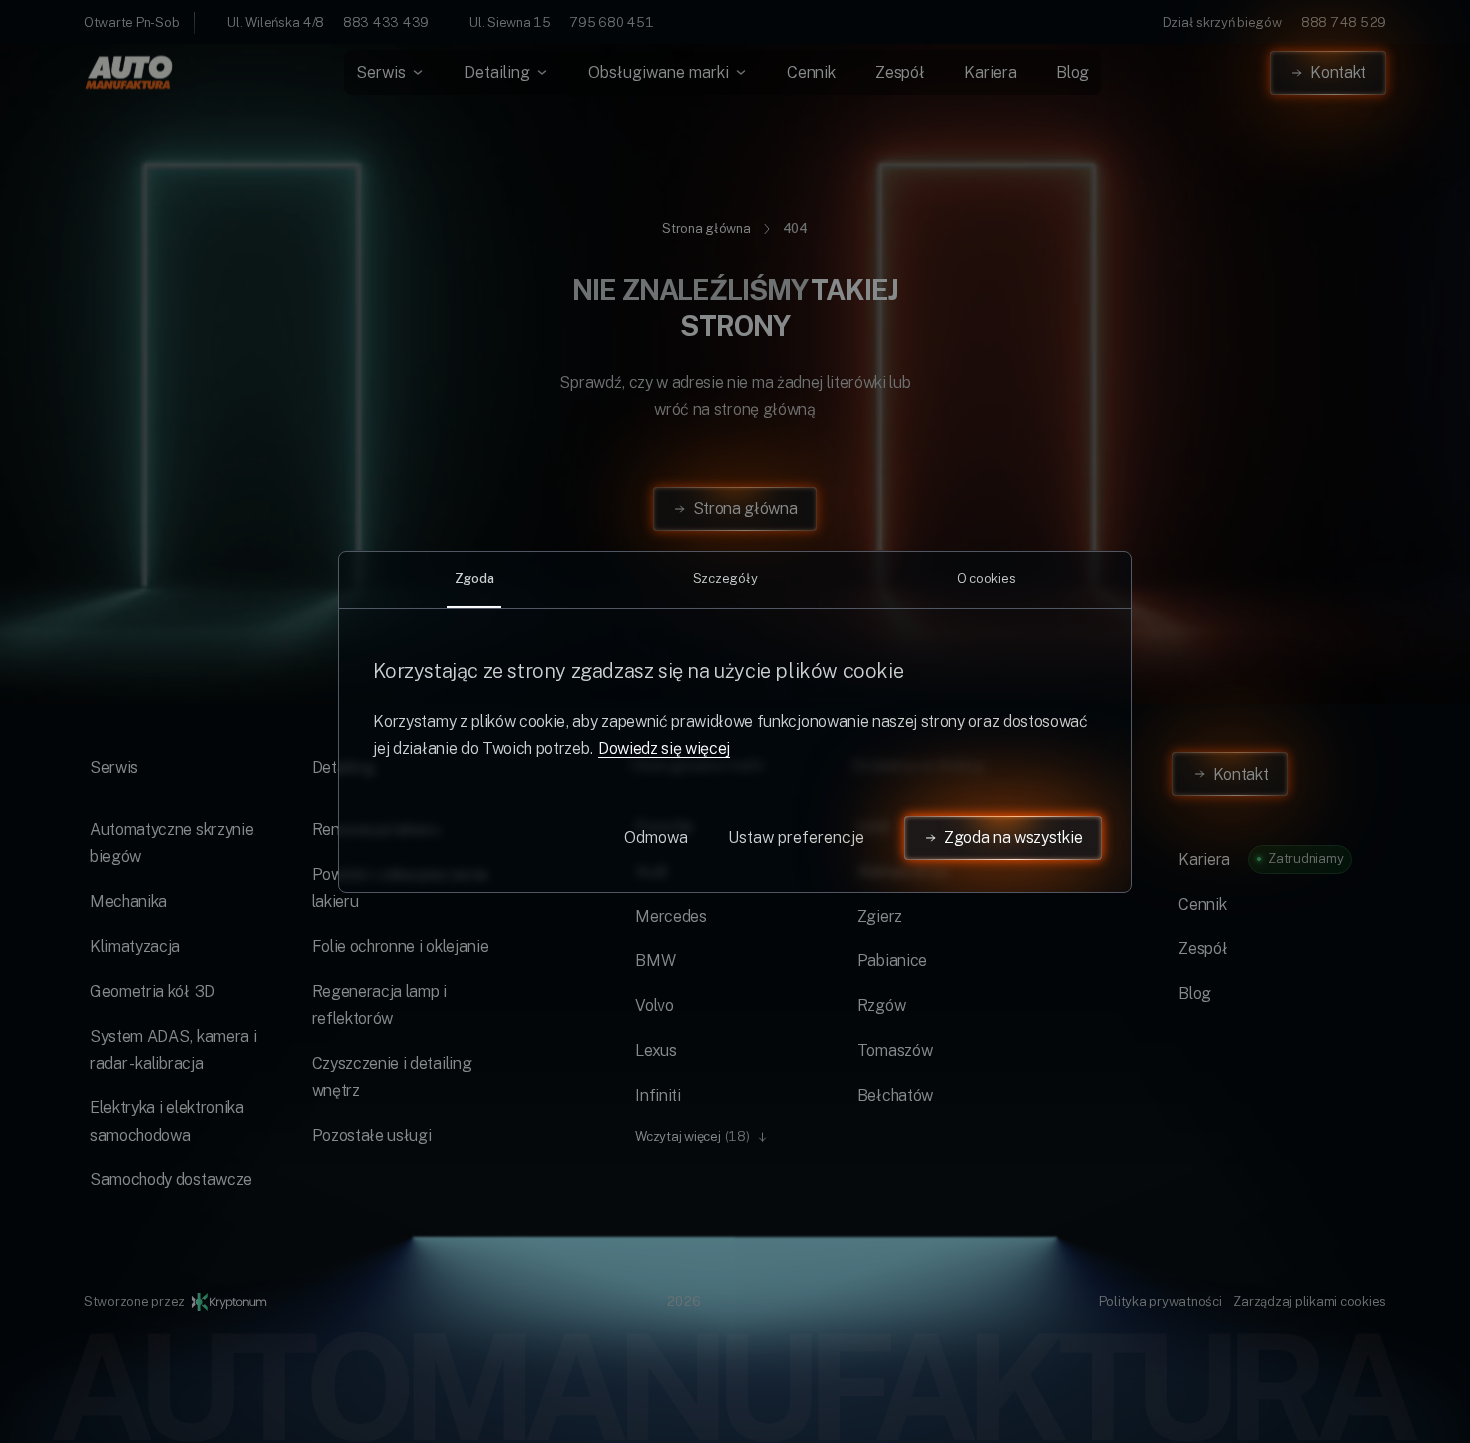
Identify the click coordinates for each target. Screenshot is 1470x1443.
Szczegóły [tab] (725, 577)
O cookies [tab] (986, 577)
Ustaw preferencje (796, 837)
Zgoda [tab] (474, 577)
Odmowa (656, 837)
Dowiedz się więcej (664, 748)
